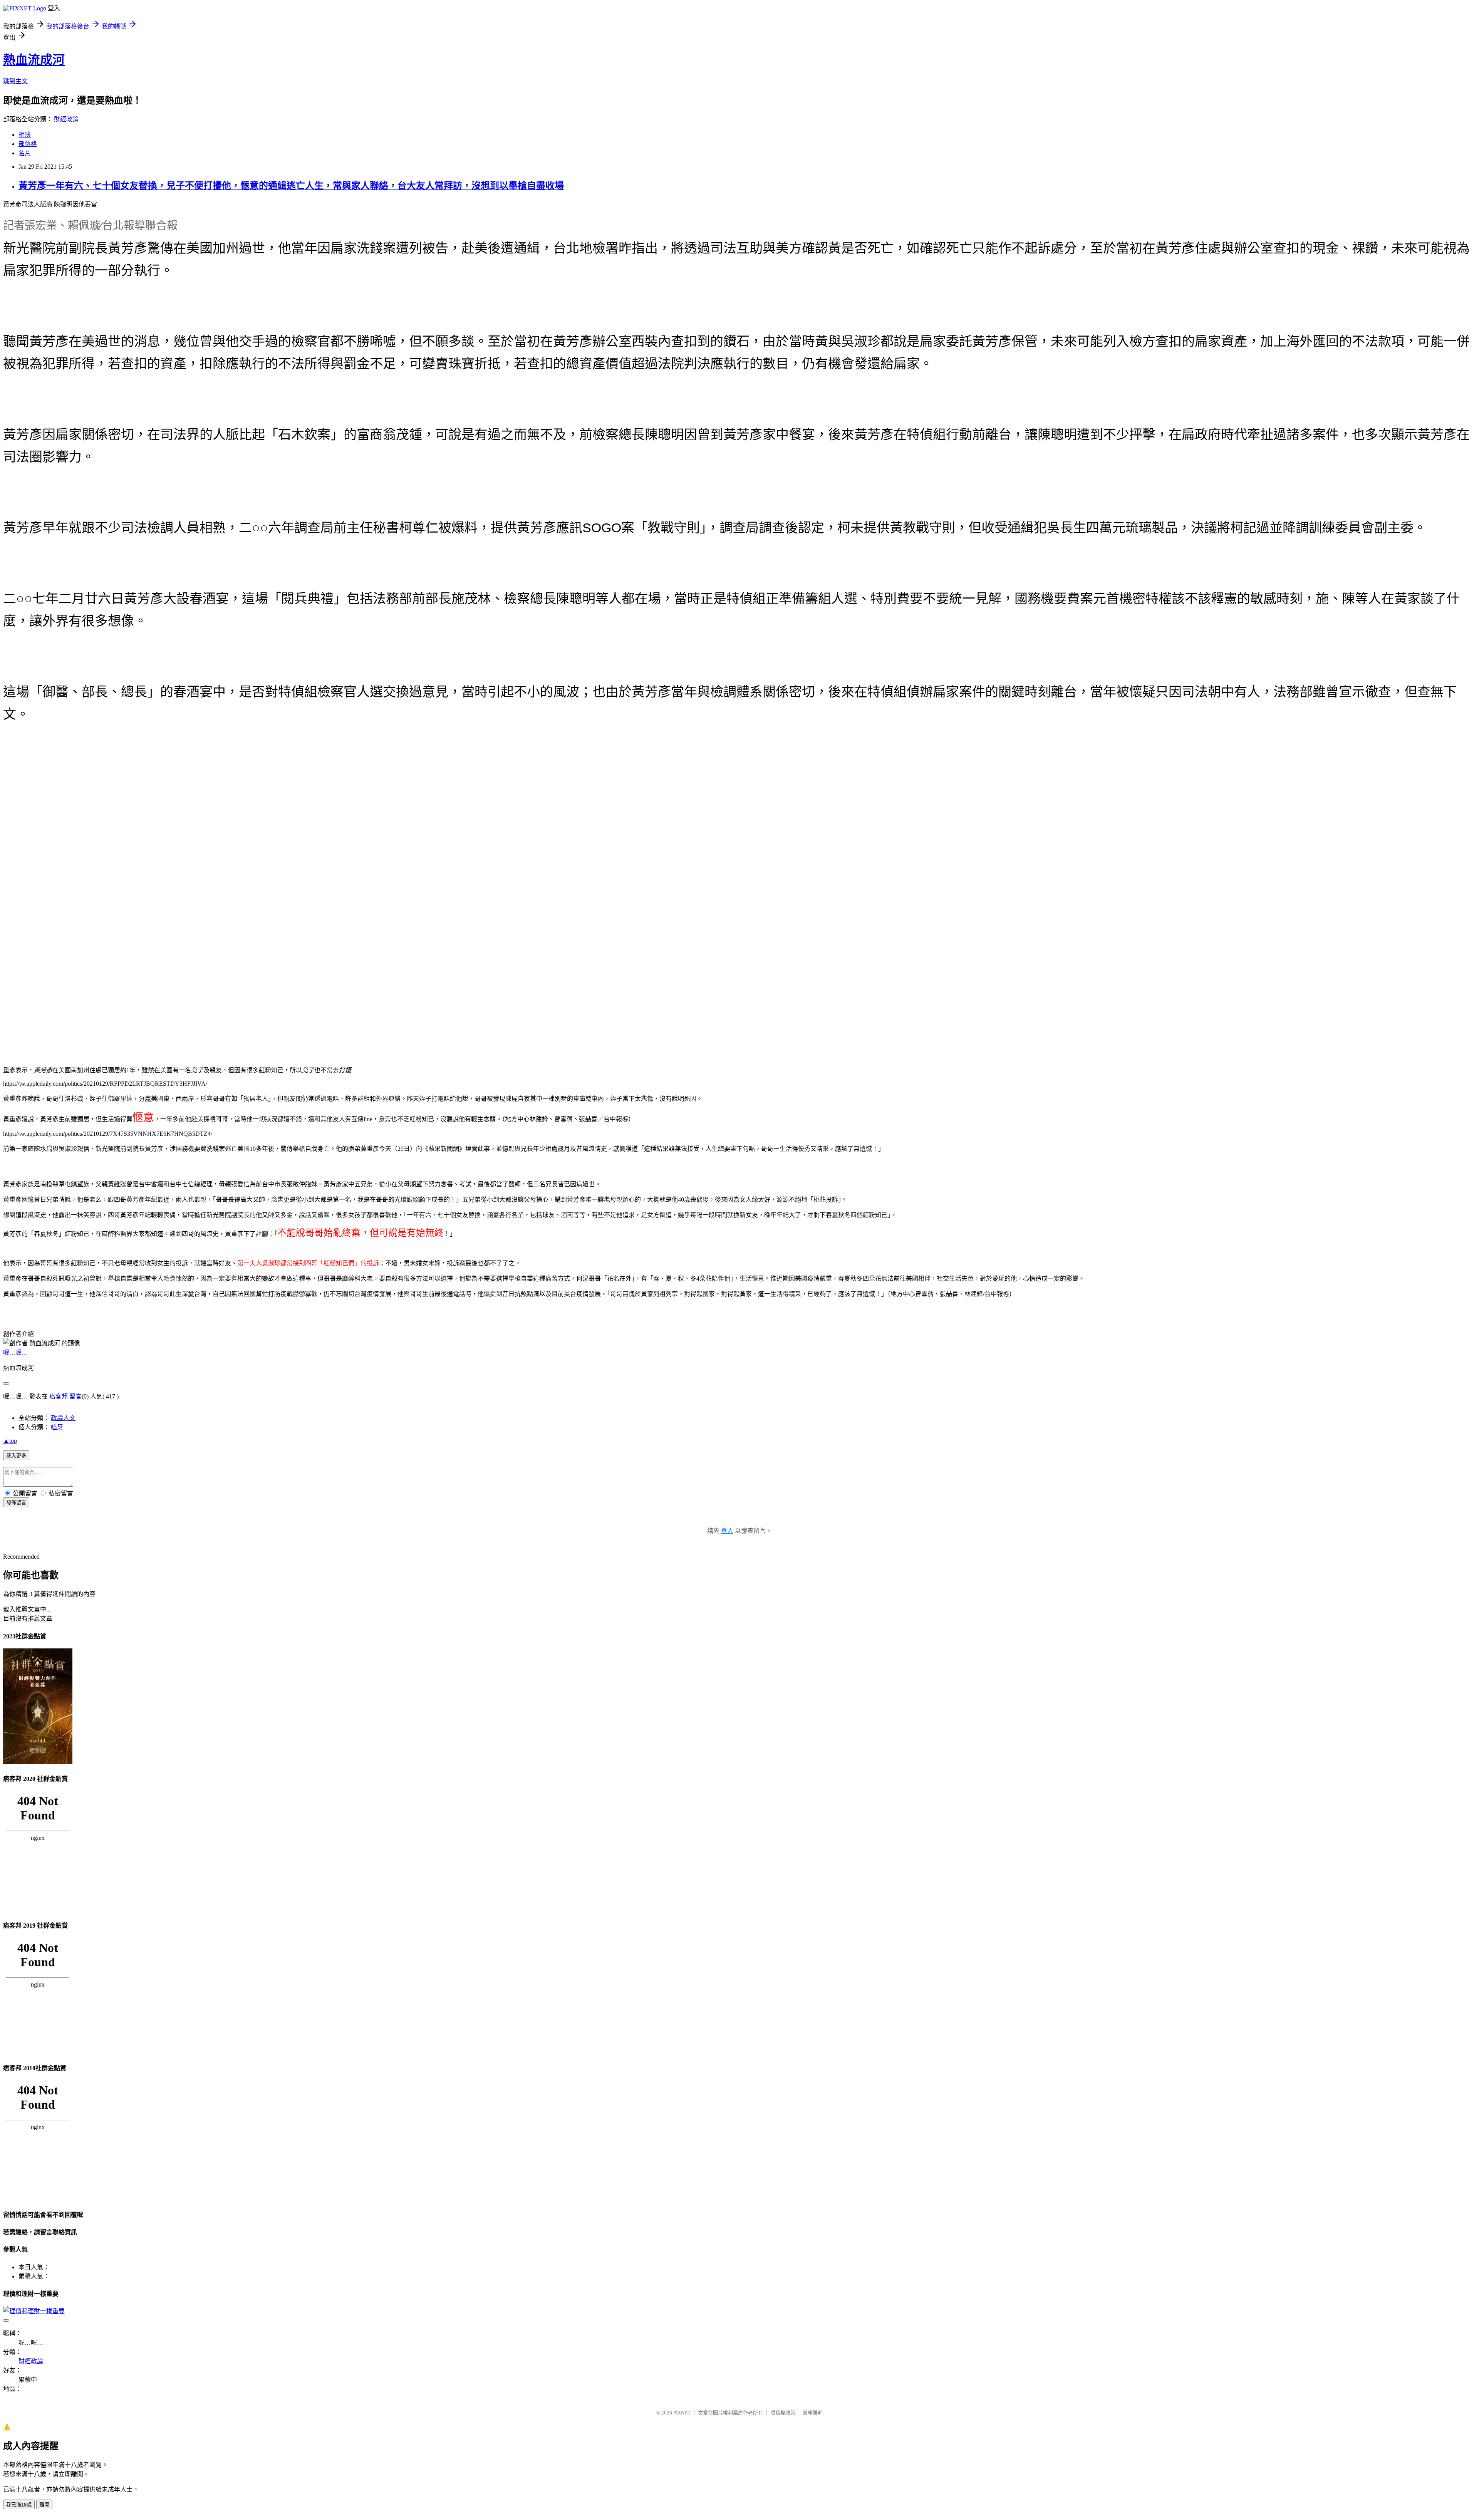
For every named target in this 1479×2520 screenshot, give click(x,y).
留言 (75, 1396)
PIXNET (682, 2413)
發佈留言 (16, 1503)
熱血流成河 (34, 60)
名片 (25, 153)
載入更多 (16, 1456)
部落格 (28, 144)
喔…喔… (15, 1352)
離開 (44, 2505)
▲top (10, 1441)
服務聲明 (813, 2413)
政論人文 (63, 1418)
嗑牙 (57, 1427)
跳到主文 (15, 81)
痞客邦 (59, 1396)
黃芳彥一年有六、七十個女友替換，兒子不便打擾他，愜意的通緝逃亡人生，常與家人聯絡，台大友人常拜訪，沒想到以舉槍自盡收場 (291, 186)
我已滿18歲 (19, 2505)
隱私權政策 (783, 2413)
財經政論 (66, 119)
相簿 (25, 135)
